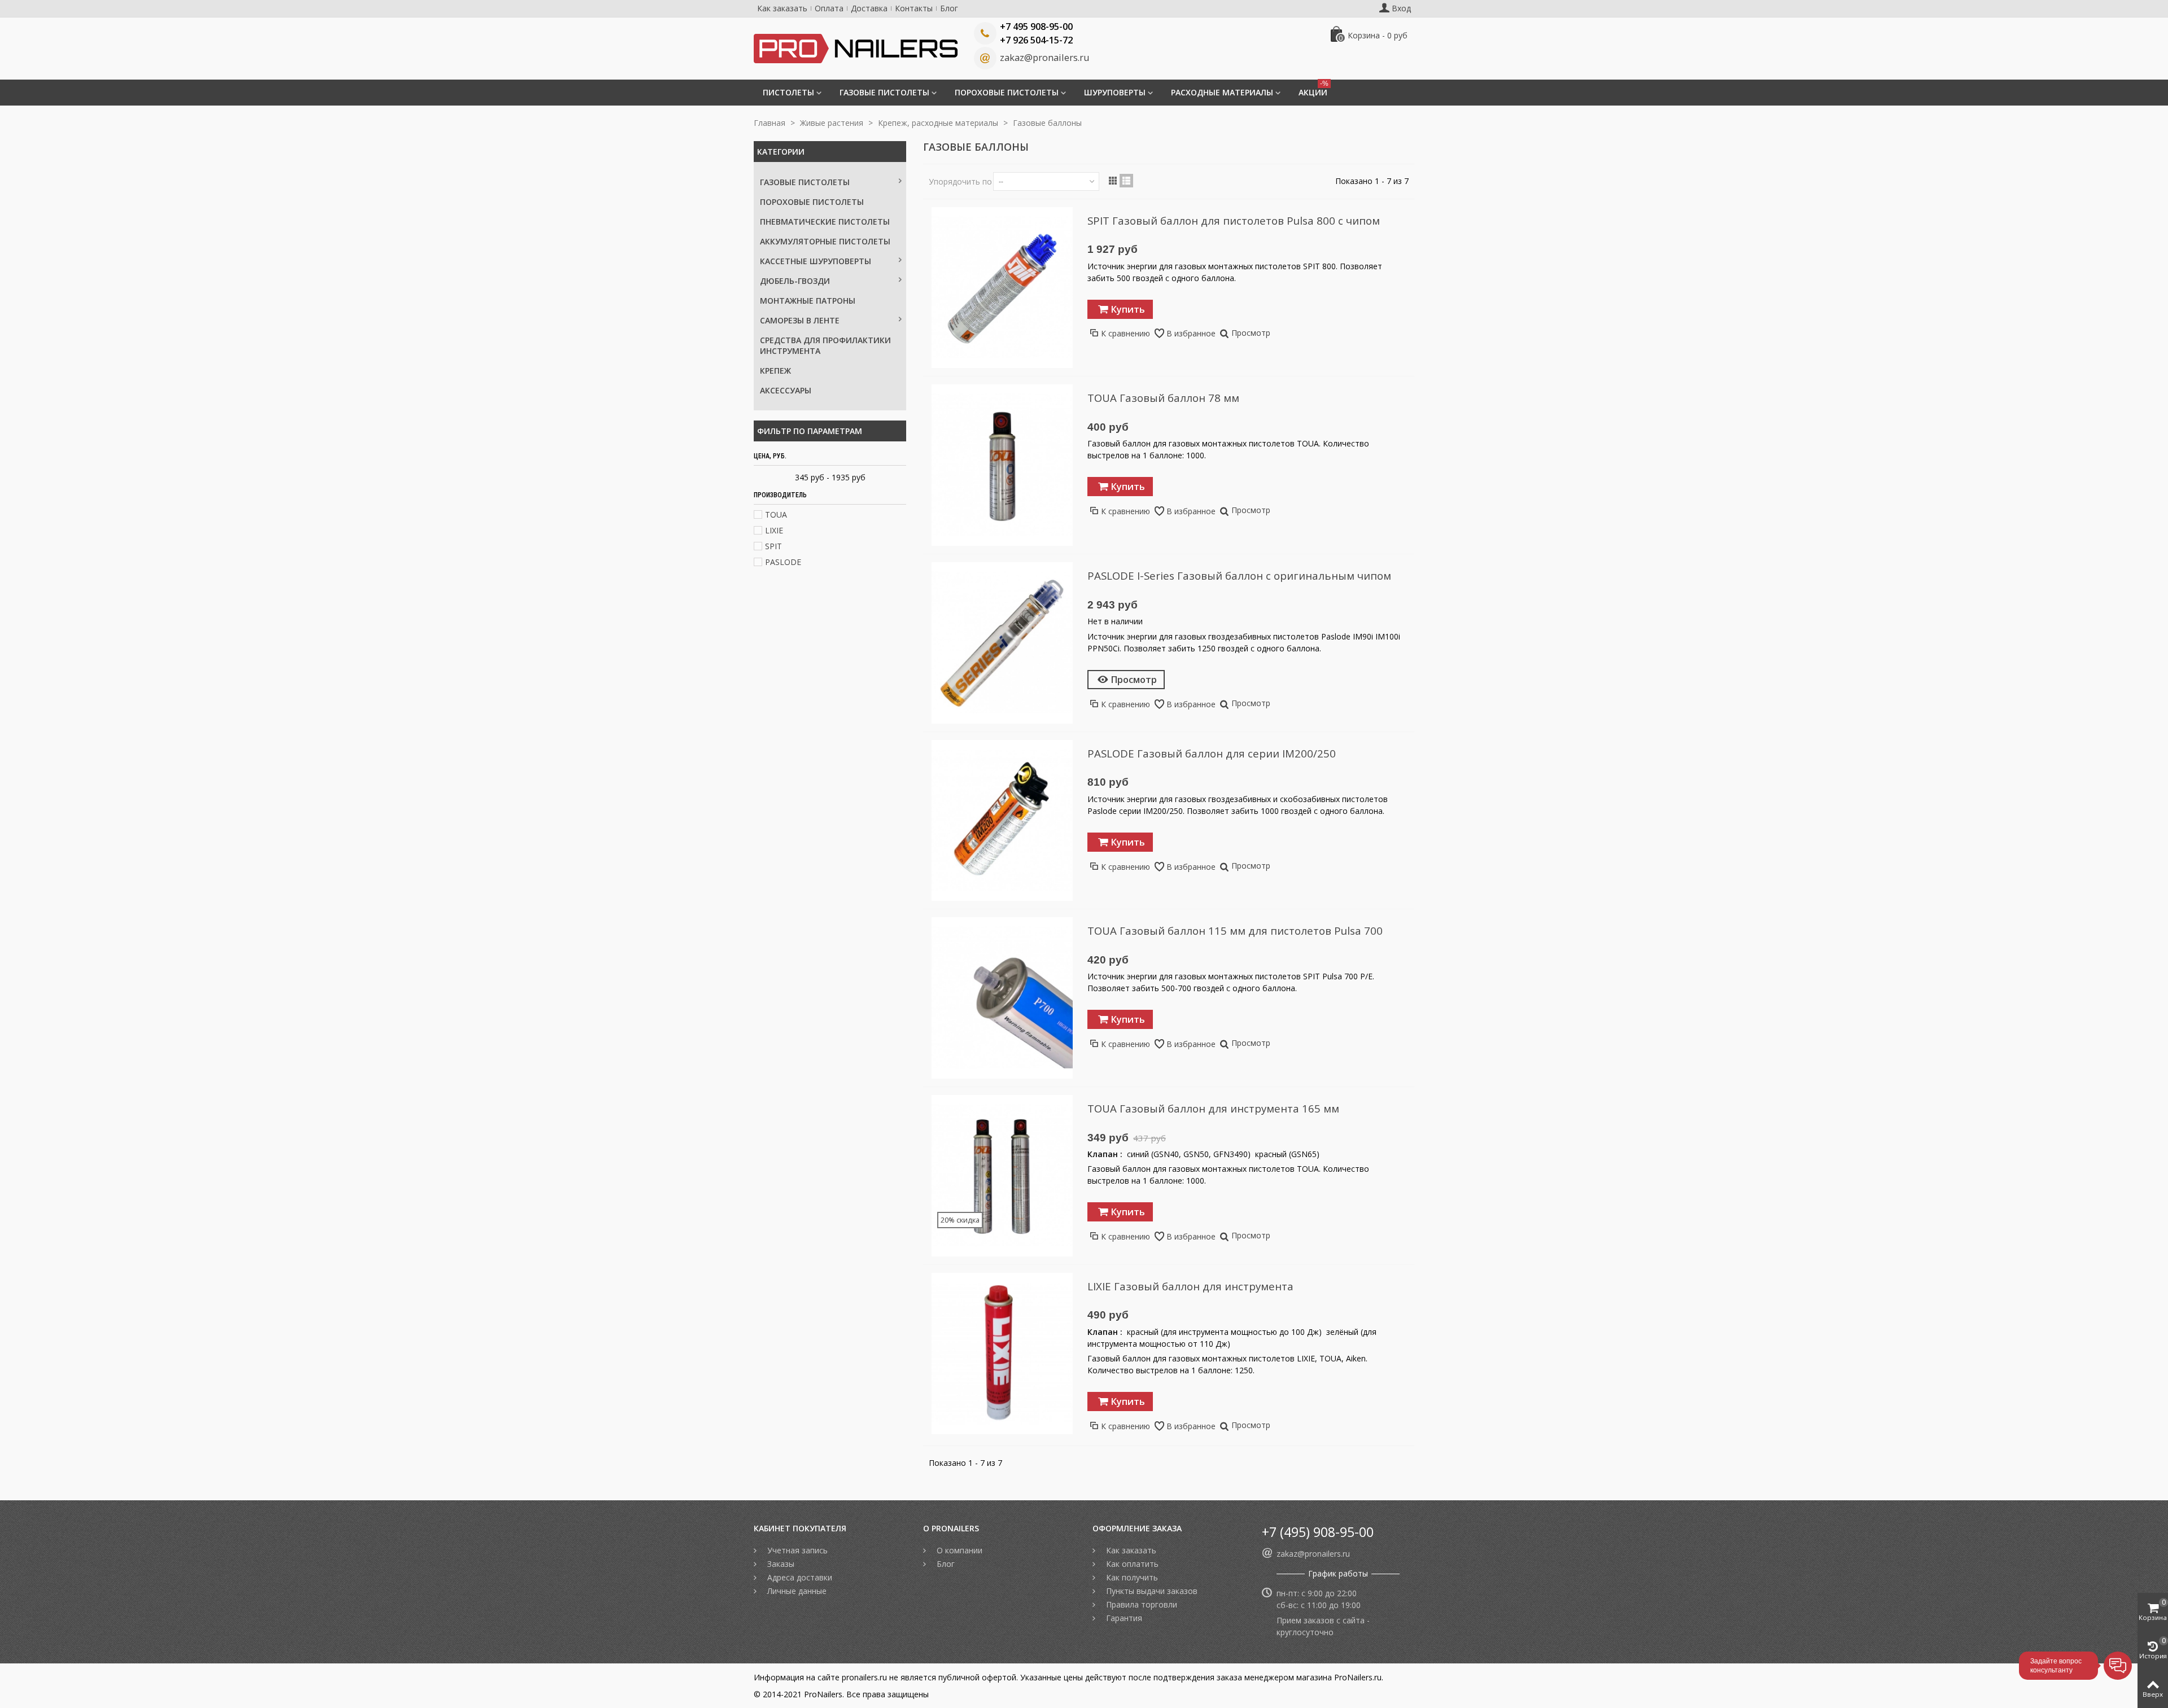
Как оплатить (1131, 1564)
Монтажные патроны (808, 301)
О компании (958, 1550)
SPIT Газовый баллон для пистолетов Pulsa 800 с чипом (1234, 220)
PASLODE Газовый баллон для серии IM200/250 (1212, 753)
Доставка (869, 8)
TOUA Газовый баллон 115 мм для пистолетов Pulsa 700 (1235, 930)
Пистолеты (788, 92)
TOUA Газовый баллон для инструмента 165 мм (1213, 1108)
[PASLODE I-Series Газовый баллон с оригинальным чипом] (1002, 643)
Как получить (1131, 1577)
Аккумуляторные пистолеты (825, 241)
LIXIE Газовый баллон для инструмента (1190, 1286)
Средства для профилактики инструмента (825, 345)
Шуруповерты (1115, 92)
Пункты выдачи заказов (1151, 1591)
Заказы (780, 1564)
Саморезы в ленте (800, 320)
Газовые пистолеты (884, 92)
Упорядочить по (960, 181)
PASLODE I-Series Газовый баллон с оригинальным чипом (1239, 575)
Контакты (914, 8)
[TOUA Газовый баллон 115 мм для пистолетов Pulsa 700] (1002, 998)
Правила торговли (1140, 1604)
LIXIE (774, 530)
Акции (1314, 89)
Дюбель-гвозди (795, 281)
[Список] (1126, 181)
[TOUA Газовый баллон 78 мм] (1002, 465)
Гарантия (1123, 1618)
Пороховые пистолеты (1007, 92)
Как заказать (782, 8)
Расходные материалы (1222, 92)
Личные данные (796, 1591)
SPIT (773, 546)
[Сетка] (1113, 181)
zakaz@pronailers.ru (1044, 58)
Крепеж (775, 371)
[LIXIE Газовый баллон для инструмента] (1002, 1354)
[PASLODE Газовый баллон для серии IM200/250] (1002, 821)
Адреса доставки (799, 1577)
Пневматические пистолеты (825, 222)
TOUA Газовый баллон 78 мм (1163, 398)
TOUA (776, 514)
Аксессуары (786, 390)
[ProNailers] (856, 48)
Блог (949, 8)
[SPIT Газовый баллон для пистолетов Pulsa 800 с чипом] (1002, 288)
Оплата (829, 8)
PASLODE (783, 562)
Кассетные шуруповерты (816, 261)
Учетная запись (796, 1550)
